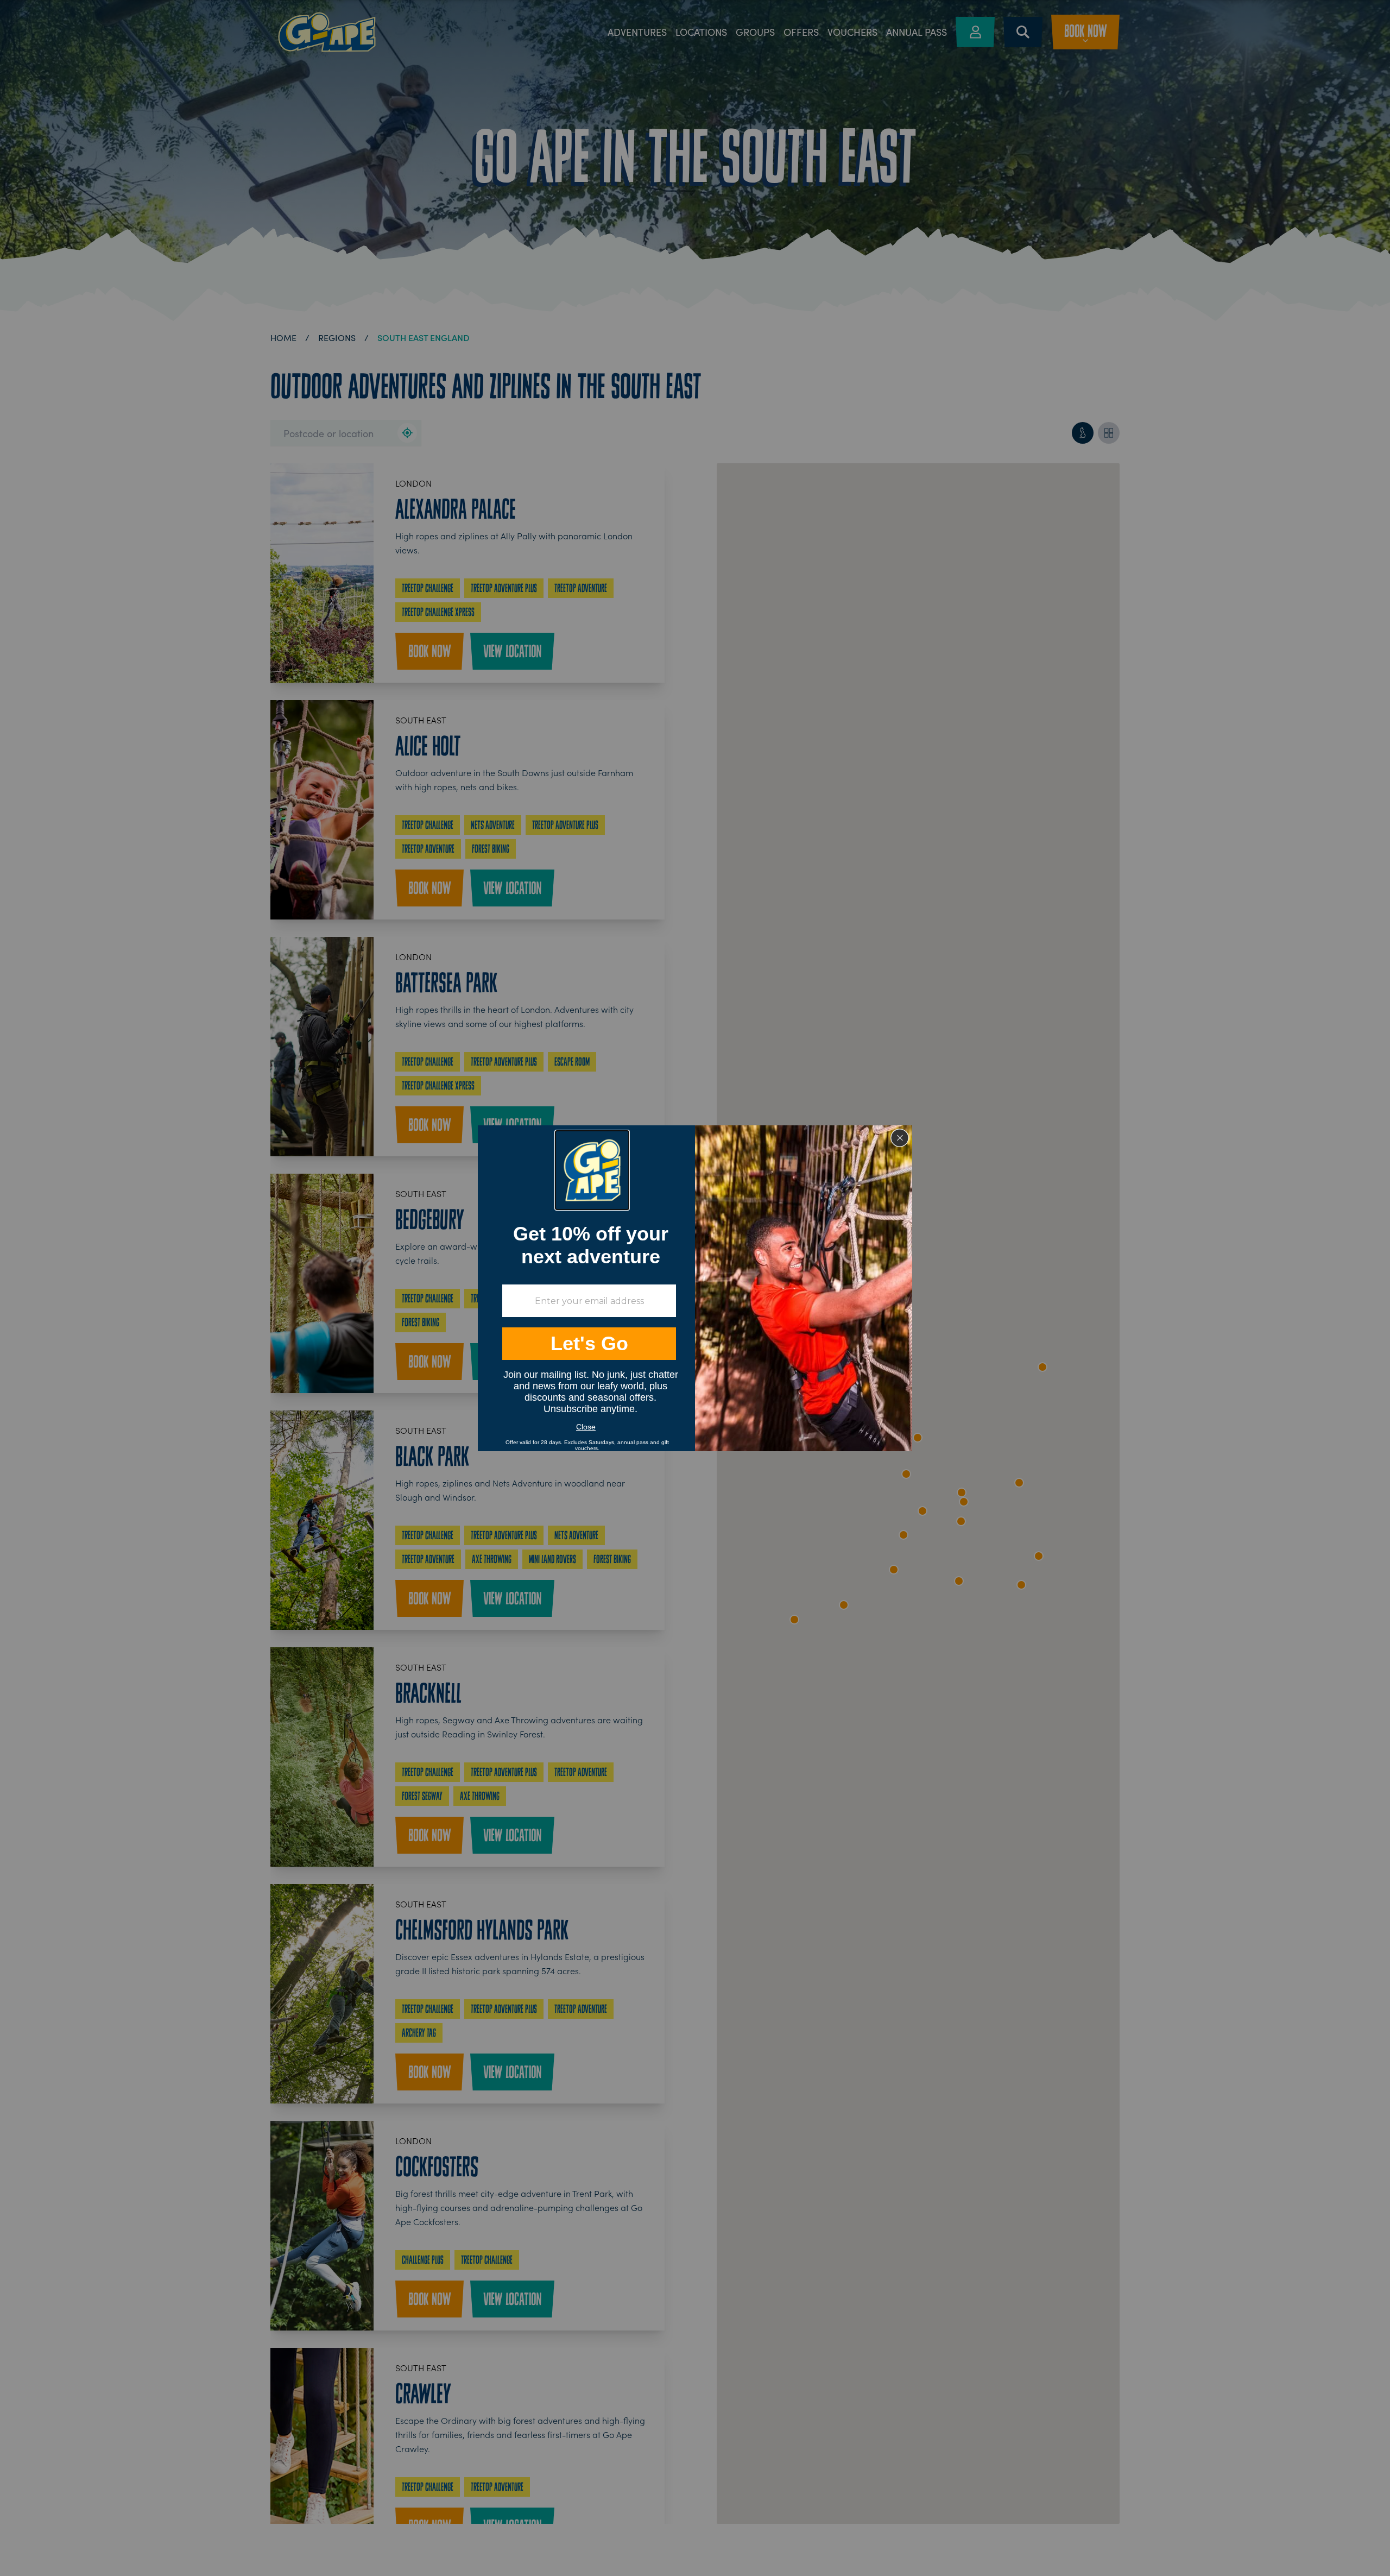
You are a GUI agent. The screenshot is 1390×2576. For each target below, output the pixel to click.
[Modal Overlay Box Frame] (695, 1288)
